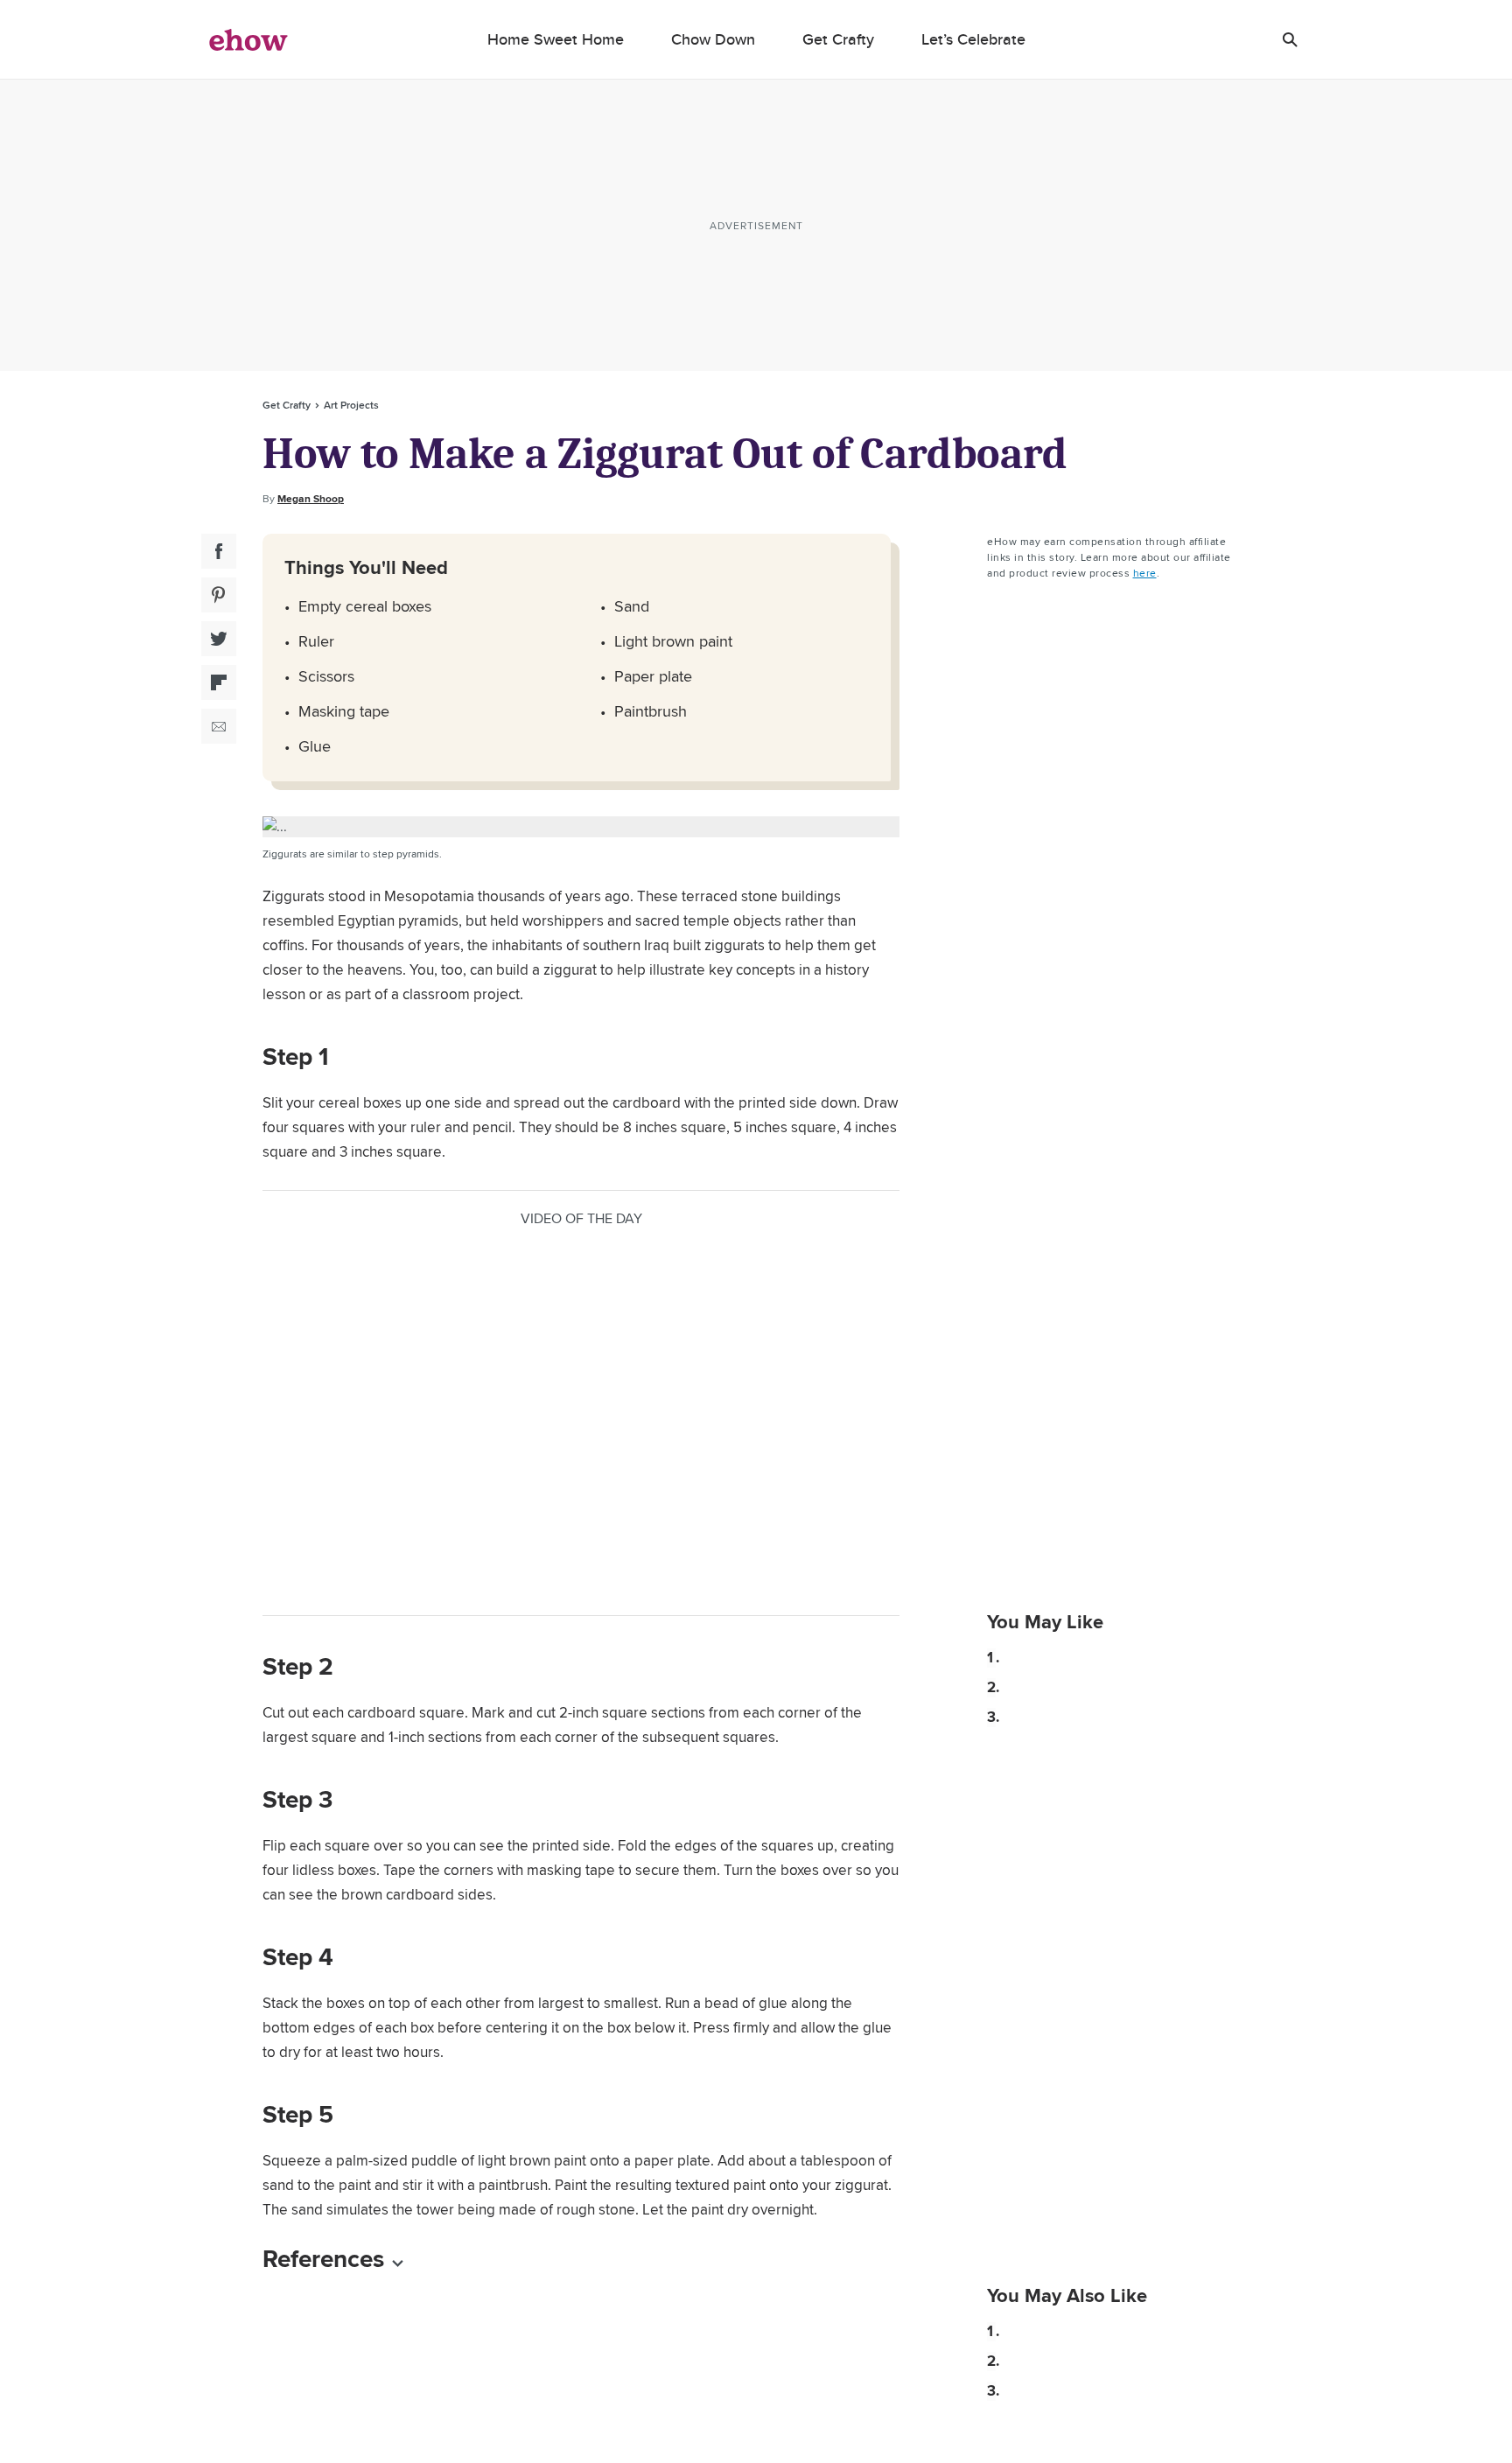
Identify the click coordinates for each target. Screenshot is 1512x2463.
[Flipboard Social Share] (219, 682)
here (1145, 573)
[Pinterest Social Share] (219, 595)
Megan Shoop (311, 499)
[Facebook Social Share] (219, 551)
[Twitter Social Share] (219, 639)
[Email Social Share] (219, 726)
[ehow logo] (248, 39)
